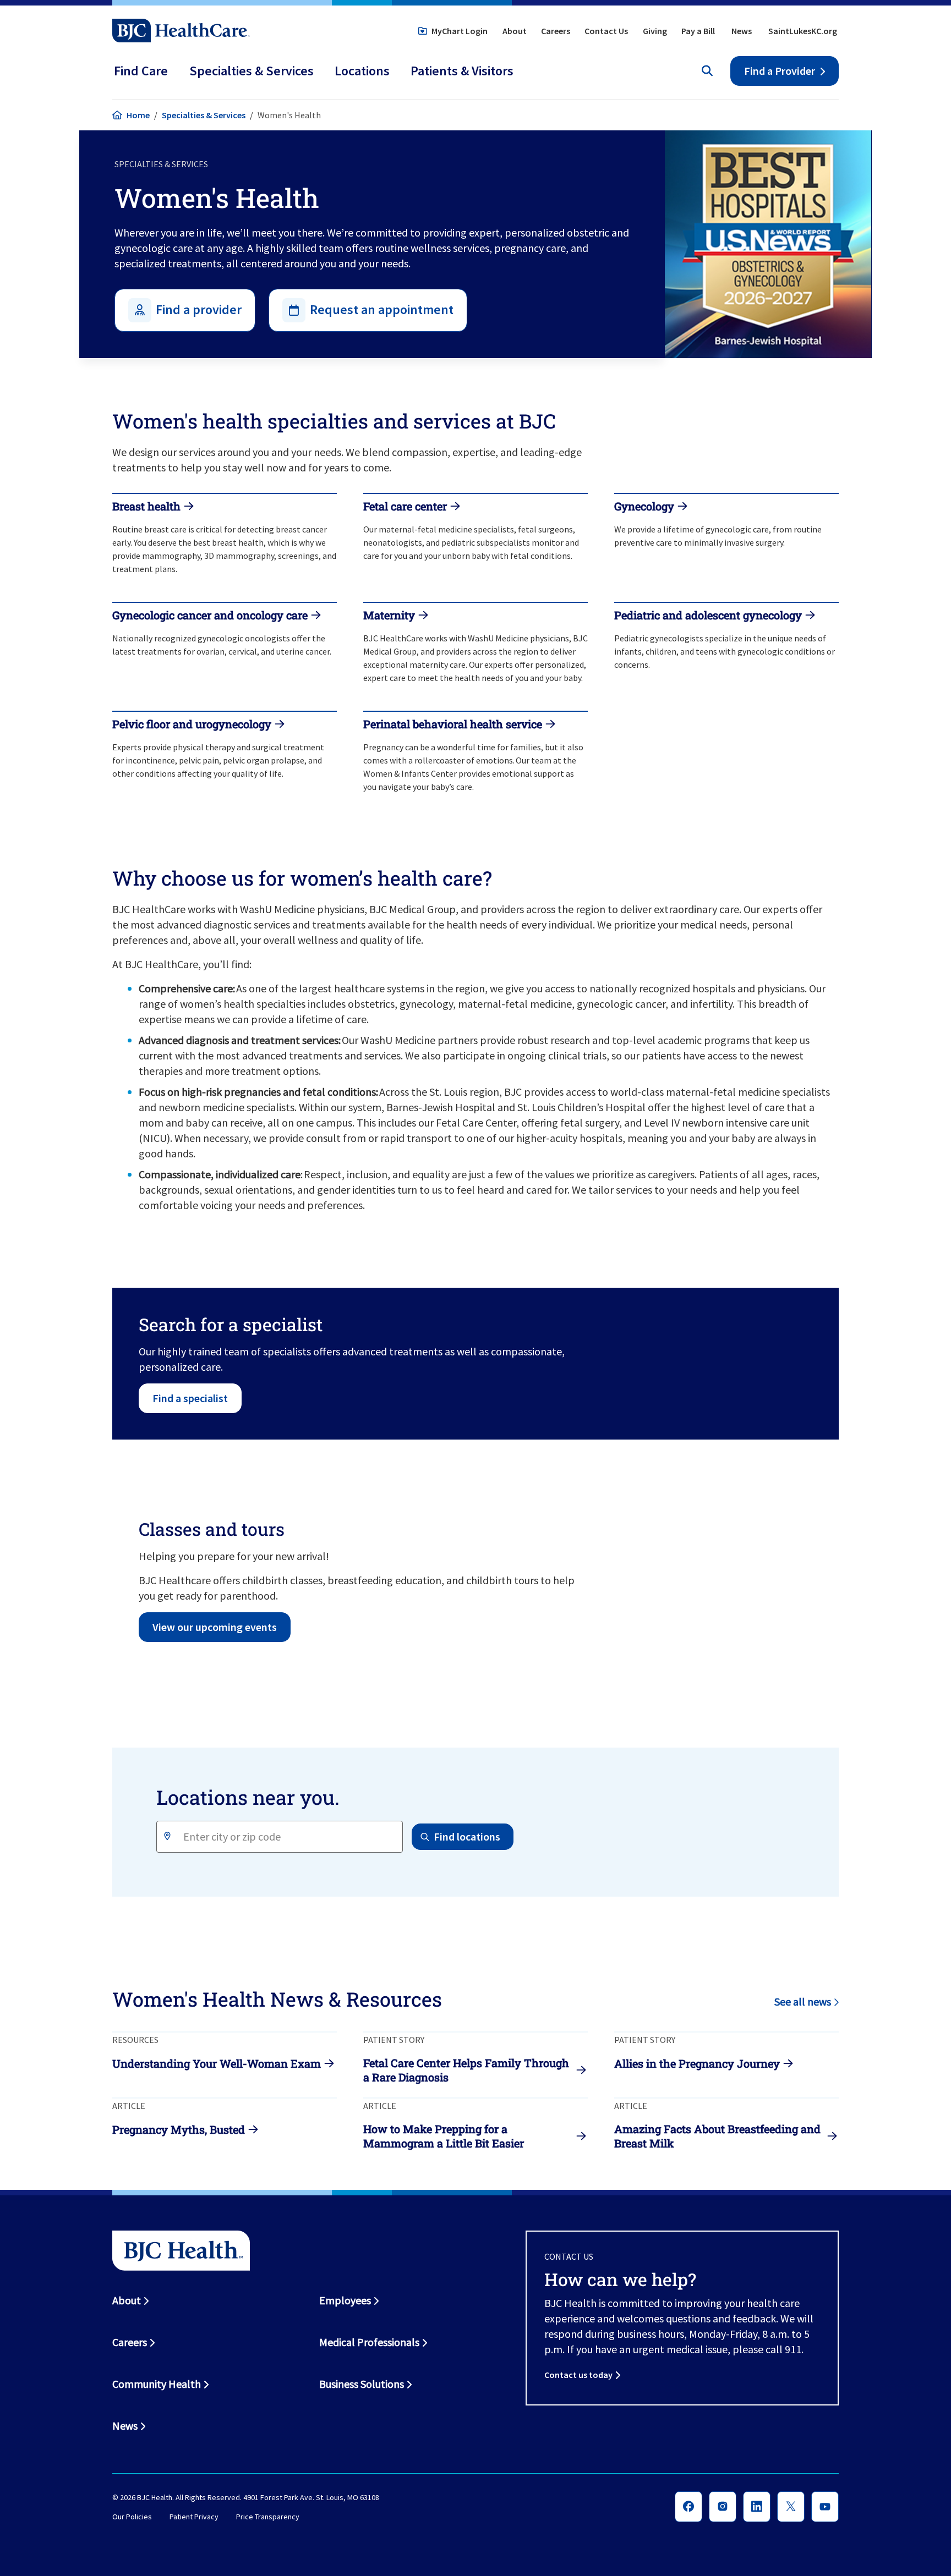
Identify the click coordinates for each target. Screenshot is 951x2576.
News (742, 31)
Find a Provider (780, 71)
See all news (803, 2001)
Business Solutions (362, 2384)
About (515, 31)
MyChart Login (460, 31)
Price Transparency (268, 2517)
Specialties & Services (204, 115)
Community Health (157, 2384)
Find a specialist (190, 1398)
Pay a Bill (698, 31)
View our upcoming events (215, 1627)
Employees (345, 2300)
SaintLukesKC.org (803, 31)
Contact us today (578, 2375)
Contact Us (606, 31)
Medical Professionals (369, 2342)
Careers (556, 31)
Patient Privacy (194, 2517)
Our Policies (132, 2517)
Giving (655, 31)
